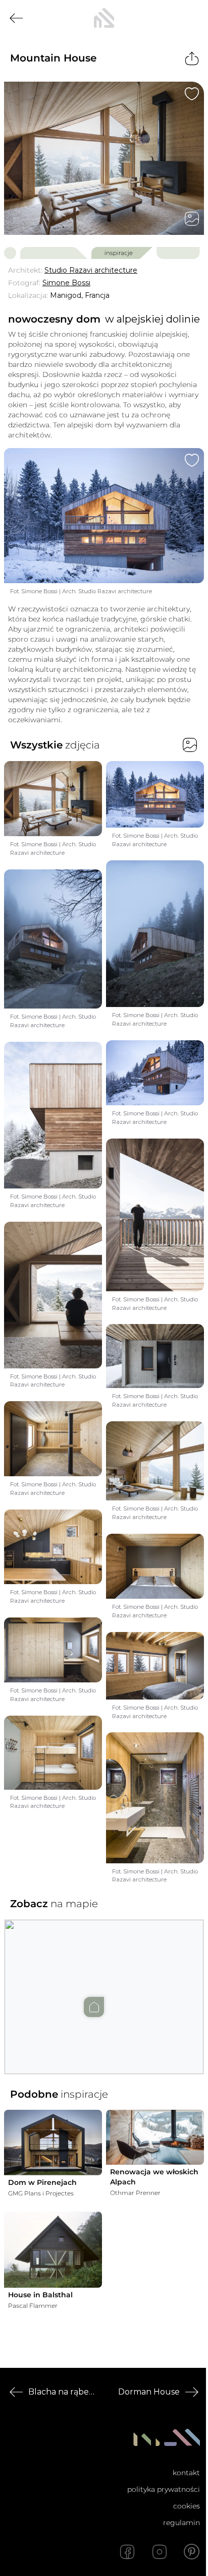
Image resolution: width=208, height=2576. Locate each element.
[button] (104, 1987)
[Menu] (192, 18)
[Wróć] (16, 18)
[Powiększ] (104, 158)
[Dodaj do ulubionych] (192, 94)
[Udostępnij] (192, 58)
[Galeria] (192, 219)
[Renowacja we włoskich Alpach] (155, 2137)
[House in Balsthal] (53, 2250)
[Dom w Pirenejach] (53, 2142)
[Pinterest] (192, 2552)
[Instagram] (160, 2552)
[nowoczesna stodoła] (104, 18)
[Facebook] (127, 2552)
